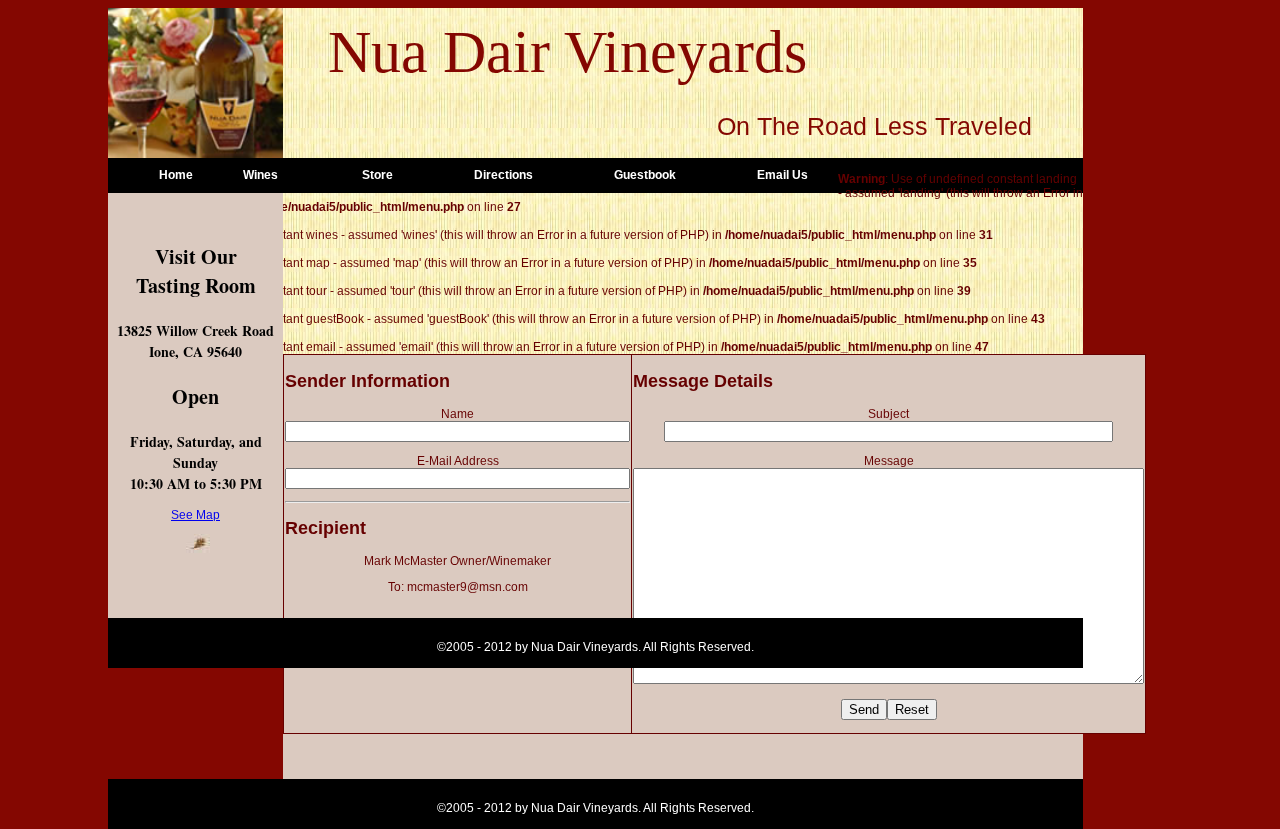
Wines (260, 175)
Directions (503, 175)
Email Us (782, 175)
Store (377, 175)
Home (176, 175)
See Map (195, 515)
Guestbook (645, 175)
